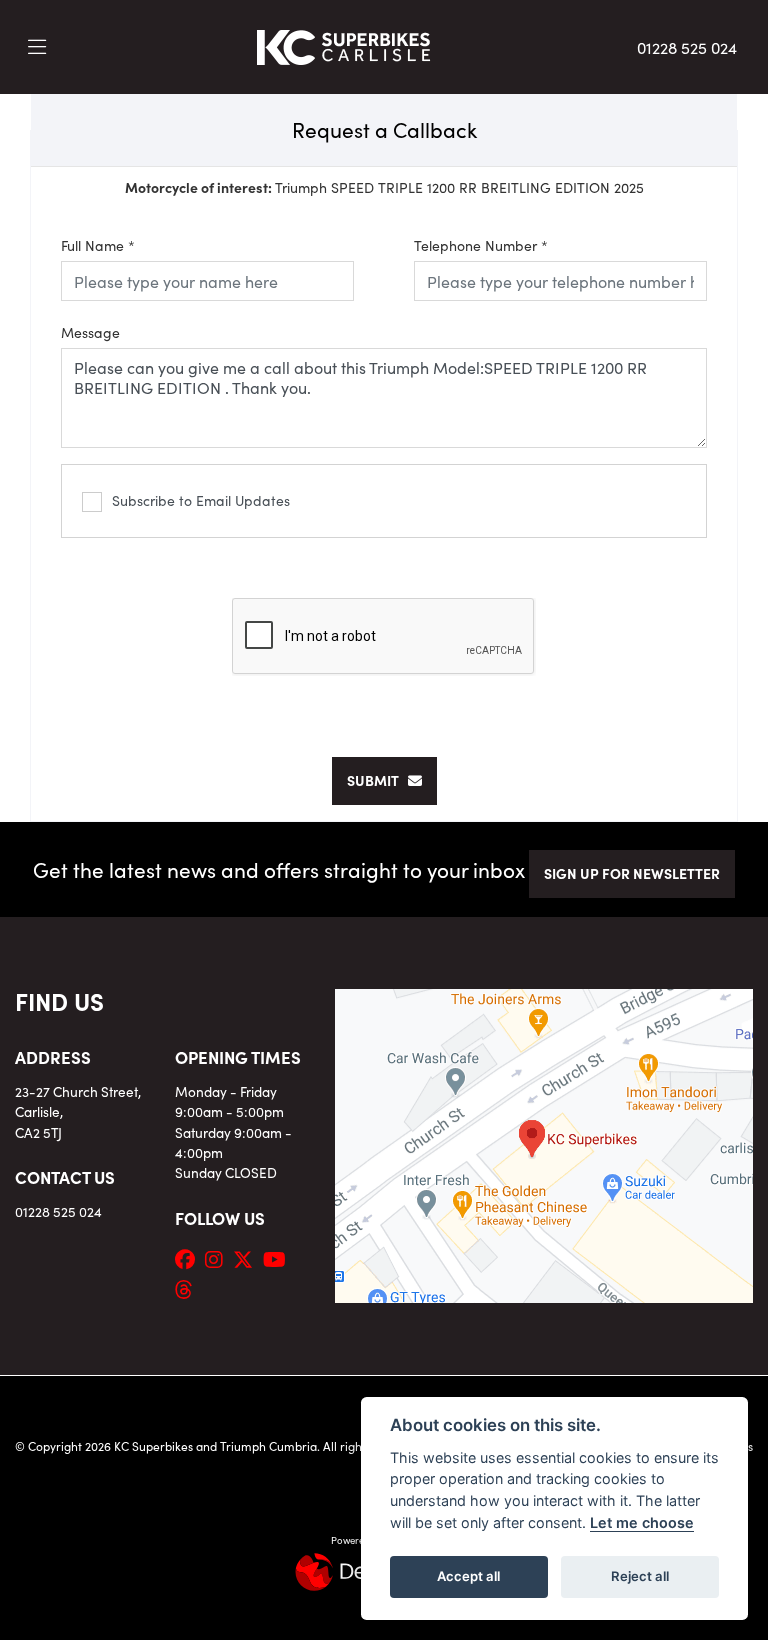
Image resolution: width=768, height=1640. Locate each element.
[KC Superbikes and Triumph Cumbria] (344, 44)
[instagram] (219, 1258)
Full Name (98, 245)
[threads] (189, 1288)
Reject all (640, 1576)
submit (377, 780)
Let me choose (642, 1522)
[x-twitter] (248, 1258)
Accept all (468, 1576)
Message (90, 332)
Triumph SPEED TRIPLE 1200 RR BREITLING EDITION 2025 (384, 187)
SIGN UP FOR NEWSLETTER (632, 873)
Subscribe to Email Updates (201, 500)
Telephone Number (481, 245)
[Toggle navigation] (37, 47)
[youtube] (279, 1258)
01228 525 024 (687, 47)
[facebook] (190, 1258)
